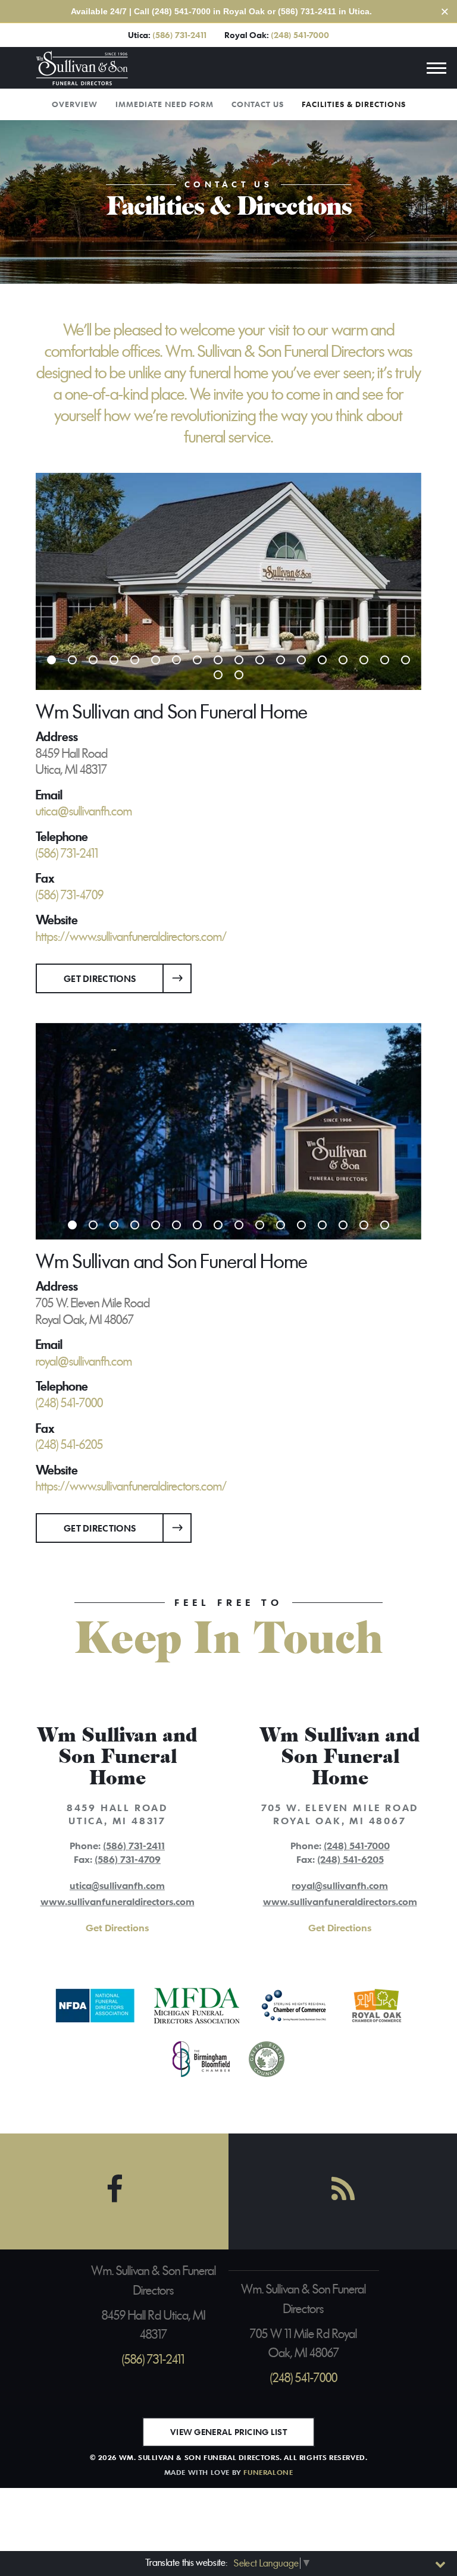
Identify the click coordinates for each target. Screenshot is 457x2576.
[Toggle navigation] (436, 68)
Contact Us (258, 104)
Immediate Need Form (165, 104)
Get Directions (100, 978)
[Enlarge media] (228, 581)
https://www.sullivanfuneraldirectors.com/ (131, 937)
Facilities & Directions (354, 104)
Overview (75, 104)
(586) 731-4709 (128, 1859)
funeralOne (268, 2472)
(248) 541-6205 (350, 1859)
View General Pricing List (228, 2432)
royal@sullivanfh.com (340, 1885)
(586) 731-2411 (179, 35)
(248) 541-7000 (300, 35)
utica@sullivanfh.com (117, 1885)
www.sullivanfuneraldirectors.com (118, 1902)
